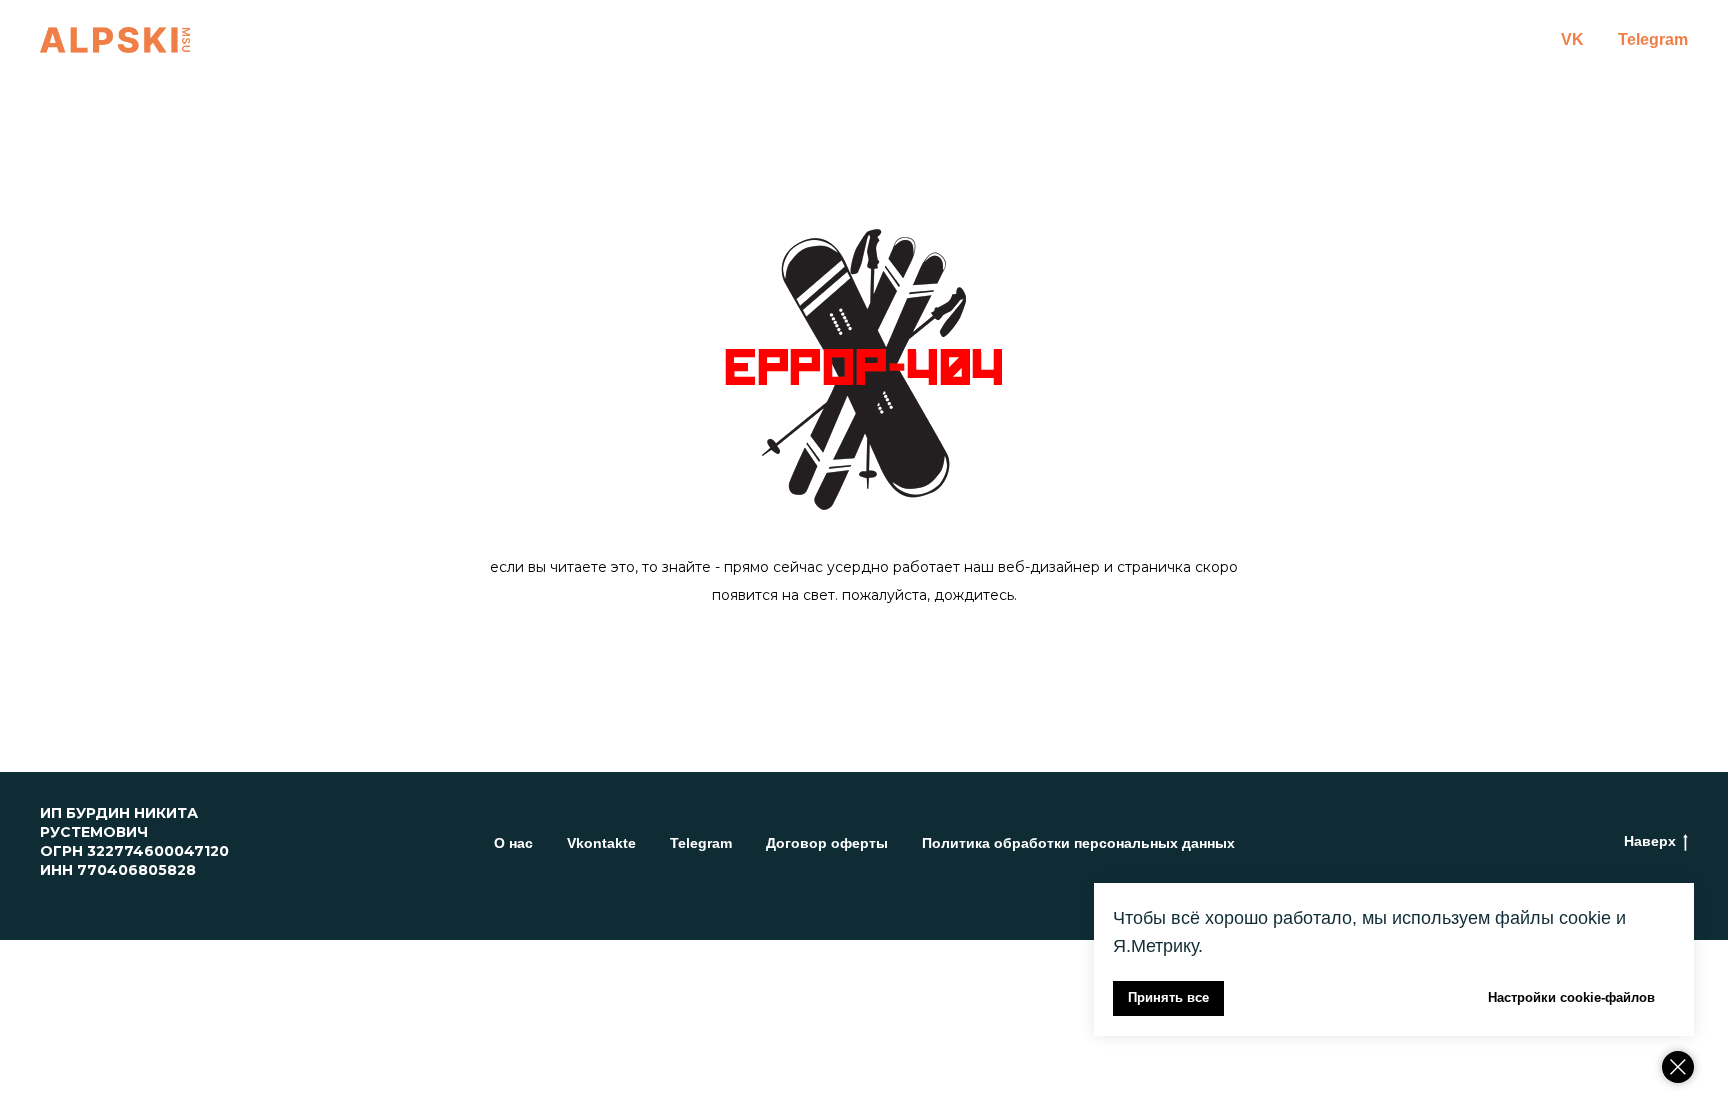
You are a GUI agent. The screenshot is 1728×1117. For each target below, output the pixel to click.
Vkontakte (601, 843)
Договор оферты (827, 843)
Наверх (1650, 841)
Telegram (1653, 39)
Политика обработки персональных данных (1078, 843)
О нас (513, 843)
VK (1572, 39)
